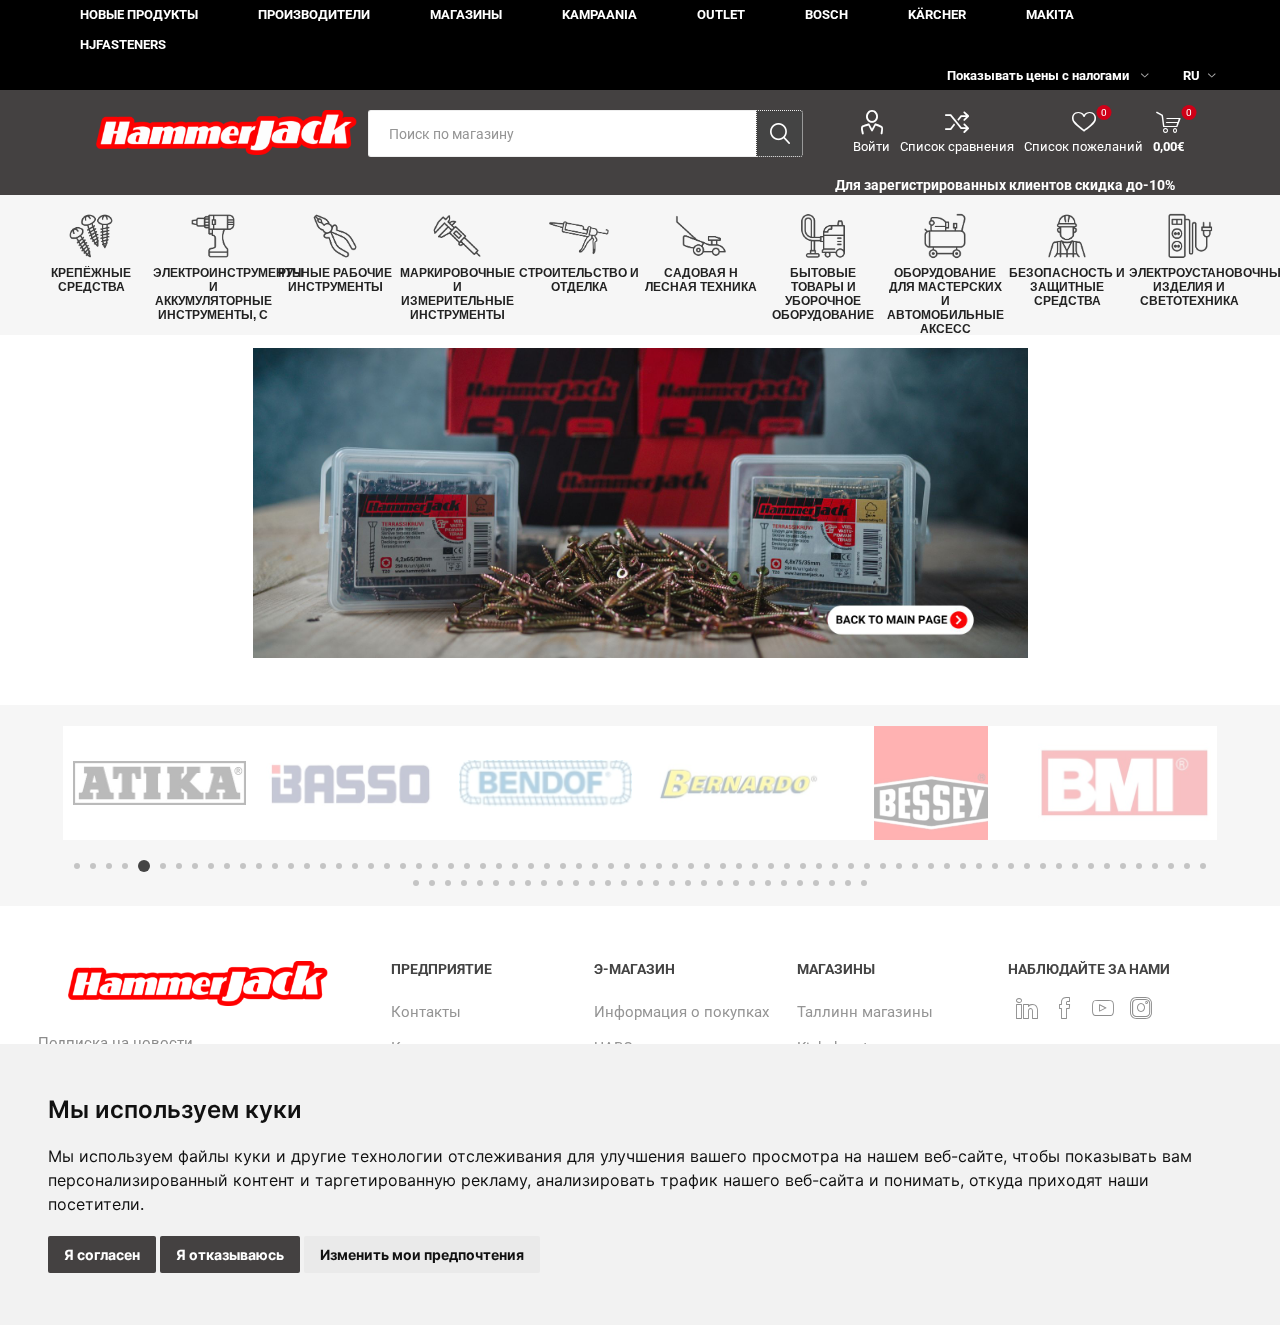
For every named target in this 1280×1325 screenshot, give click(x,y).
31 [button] (563, 866)
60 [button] (1027, 866)
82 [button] (576, 883)
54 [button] (931, 866)
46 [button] (803, 866)
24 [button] (451, 866)
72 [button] (416, 883)
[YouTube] (1103, 1008)
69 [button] (1171, 866)
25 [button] (467, 866)
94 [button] (768, 883)
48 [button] (835, 866)
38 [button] (675, 866)
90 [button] (704, 883)
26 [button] (483, 866)
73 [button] (432, 883)
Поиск (779, 133)
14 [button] (291, 866)
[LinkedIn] (1027, 1008)
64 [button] (1091, 866)
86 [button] (640, 883)
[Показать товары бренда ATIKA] (159, 783)
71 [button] (1203, 866)
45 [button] (787, 866)
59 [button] (1011, 866)
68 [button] (1155, 866)
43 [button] (755, 866)
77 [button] (496, 883)
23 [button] (435, 866)
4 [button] (125, 866)
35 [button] (627, 866)
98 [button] (832, 883)
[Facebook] (1065, 1008)
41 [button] (723, 866)
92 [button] (736, 883)
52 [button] (899, 866)
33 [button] (595, 866)
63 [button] (1075, 866)
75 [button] (464, 883)
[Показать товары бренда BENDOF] (545, 783)
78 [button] (512, 883)
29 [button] (531, 866)
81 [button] (560, 883)
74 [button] (448, 883)
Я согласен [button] (102, 1254)
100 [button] (864, 883)
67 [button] (1139, 866)
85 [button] (624, 883)
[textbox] (562, 133)
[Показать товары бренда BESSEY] (931, 783)
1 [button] (77, 866)
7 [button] (179, 866)
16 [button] (323, 866)
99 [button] (848, 883)
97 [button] (816, 883)
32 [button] (579, 866)
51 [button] (883, 866)
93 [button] (752, 883)
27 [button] (499, 866)
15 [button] (307, 866)
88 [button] (672, 883)
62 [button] (1059, 866)
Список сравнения (957, 146)
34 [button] (611, 866)
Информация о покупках (681, 1012)
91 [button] (720, 883)
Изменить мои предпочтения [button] (422, 1254)
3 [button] (109, 866)
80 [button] (544, 883)
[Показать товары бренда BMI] (1124, 783)
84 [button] (608, 883)
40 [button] (707, 866)
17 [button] (339, 866)
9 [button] (211, 866)
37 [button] (659, 866)
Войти (871, 146)
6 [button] (163, 866)
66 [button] (1123, 866)
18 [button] (355, 866)
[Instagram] (1141, 1008)
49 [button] (851, 866)
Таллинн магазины (865, 1012)
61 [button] (1043, 866)
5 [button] (144, 866)
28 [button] (515, 866)
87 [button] (656, 883)
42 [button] (739, 866)
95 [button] (784, 883)
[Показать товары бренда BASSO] (352, 783)
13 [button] (275, 866)
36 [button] (643, 866)
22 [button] (419, 866)
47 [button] (819, 866)
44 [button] (771, 866)
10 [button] (227, 866)
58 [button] (995, 866)
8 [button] (195, 866)
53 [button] (915, 866)
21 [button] (403, 866)
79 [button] (528, 883)
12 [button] (259, 866)
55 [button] (947, 866)
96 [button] (800, 883)
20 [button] (387, 866)
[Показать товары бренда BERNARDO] (738, 783)
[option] (159, 783)
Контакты (426, 1012)
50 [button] (867, 866)
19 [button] (371, 866)
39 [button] (691, 866)
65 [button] (1107, 866)
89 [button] (688, 883)
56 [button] (963, 866)
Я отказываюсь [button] (230, 1254)
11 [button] (243, 866)
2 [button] (93, 866)
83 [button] (592, 883)
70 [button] (1187, 866)
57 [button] (979, 866)
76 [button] (480, 883)
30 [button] (547, 866)
